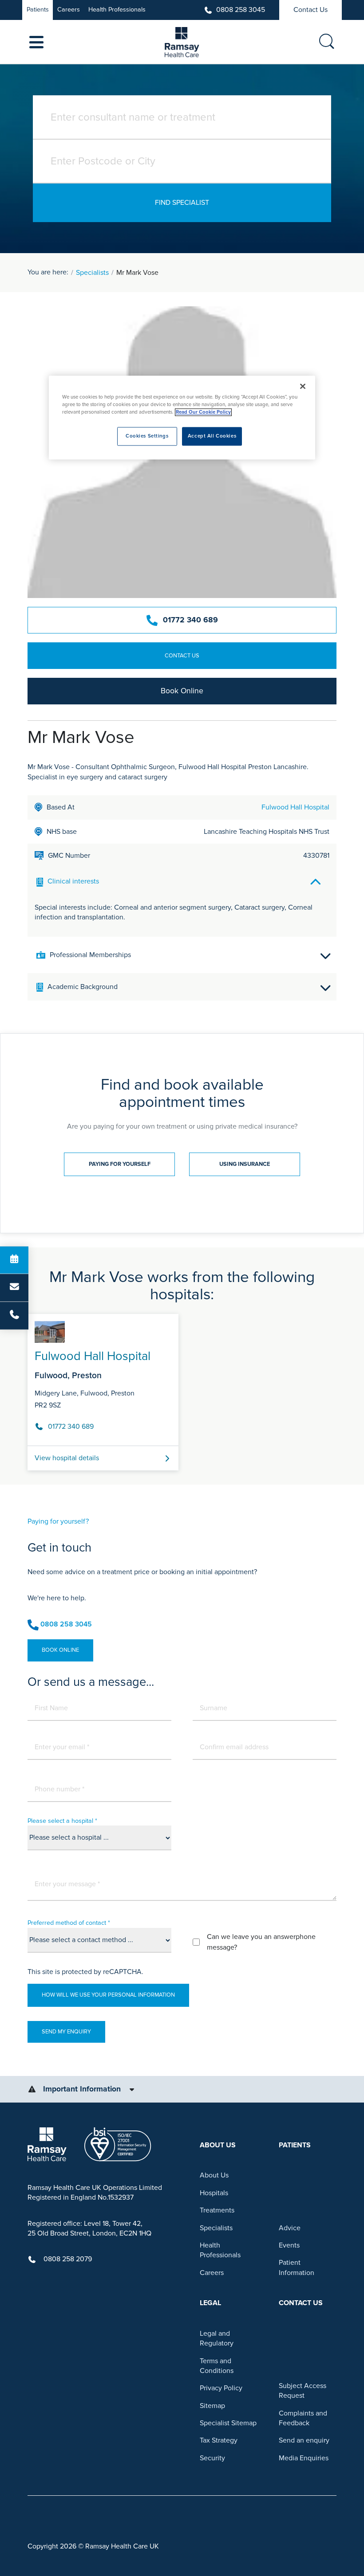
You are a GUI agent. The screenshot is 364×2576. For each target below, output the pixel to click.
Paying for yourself (120, 1164)
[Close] (303, 386)
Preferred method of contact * (69, 1923)
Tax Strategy (219, 2440)
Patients (38, 10)
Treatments (217, 2210)
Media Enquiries (304, 2458)
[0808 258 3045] (14, 1316)
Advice (290, 2228)
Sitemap (212, 2406)
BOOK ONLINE (60, 1650)
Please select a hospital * (62, 1821)
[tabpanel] (182, 1389)
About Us (214, 2175)
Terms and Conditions (217, 2366)
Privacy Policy (221, 2388)
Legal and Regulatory (217, 2338)
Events (289, 2245)
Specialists (92, 273)
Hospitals (214, 2193)
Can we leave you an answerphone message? (261, 1942)
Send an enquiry (304, 2440)
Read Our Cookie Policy (203, 412)
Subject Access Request (303, 2391)
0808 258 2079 (68, 2259)
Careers (69, 10)
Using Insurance (245, 1164)
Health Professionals (117, 10)
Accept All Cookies (212, 436)
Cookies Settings (147, 436)
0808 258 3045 (241, 10)
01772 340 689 (190, 620)
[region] (182, 417)
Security (212, 2458)
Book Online (182, 691)
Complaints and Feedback (303, 2418)
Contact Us (311, 10)
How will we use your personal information (108, 1995)
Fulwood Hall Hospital (295, 807)
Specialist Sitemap (228, 2423)
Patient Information (297, 2267)
